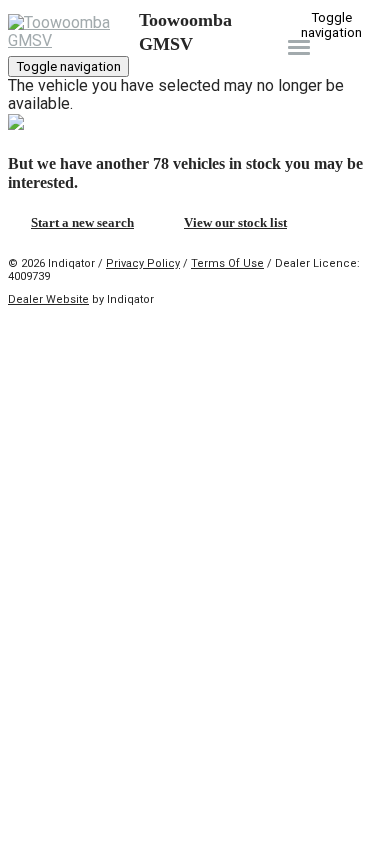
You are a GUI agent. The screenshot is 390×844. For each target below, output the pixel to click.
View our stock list (235, 222)
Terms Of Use (227, 263)
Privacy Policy (143, 263)
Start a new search (82, 222)
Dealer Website (48, 299)
